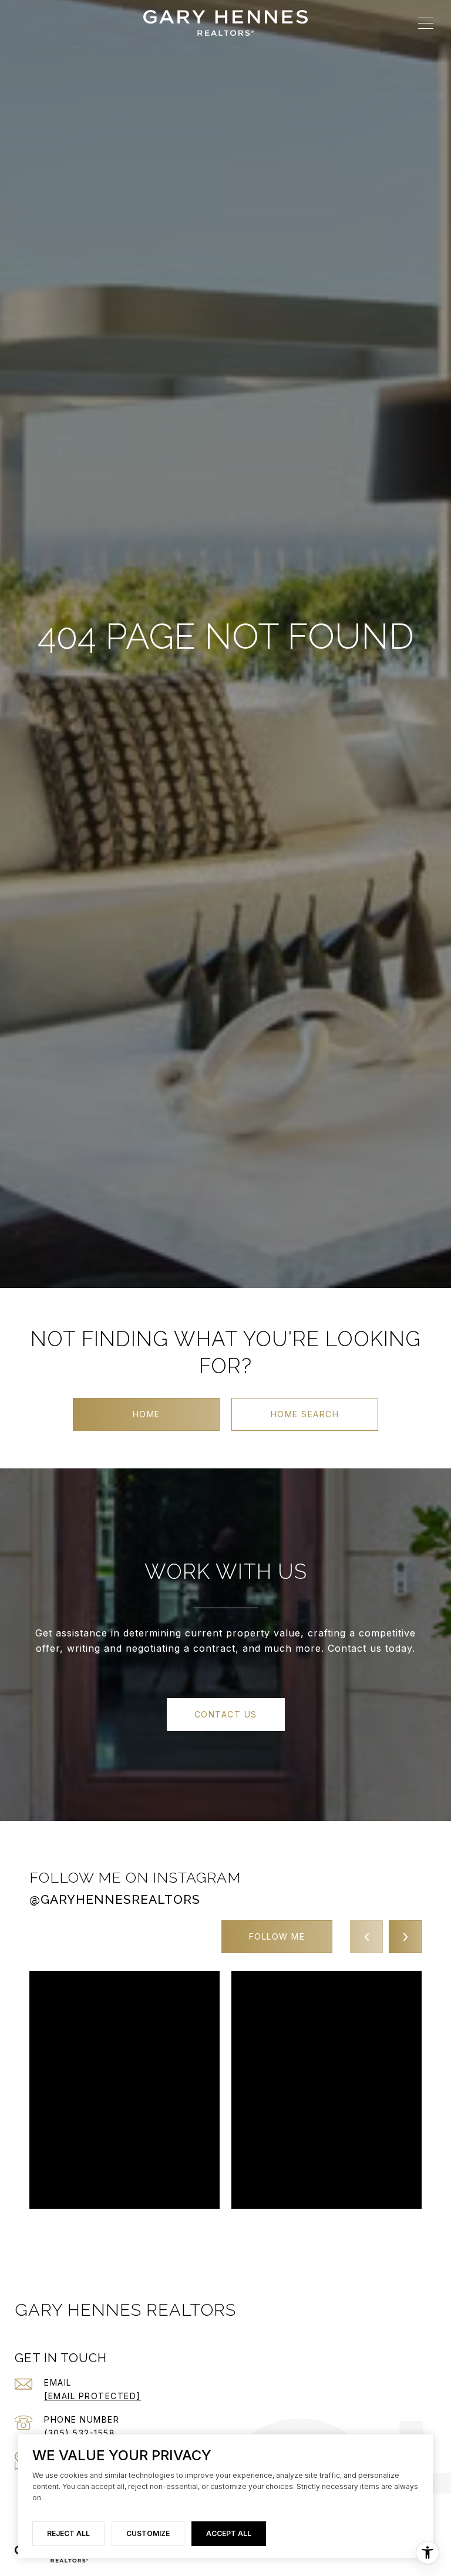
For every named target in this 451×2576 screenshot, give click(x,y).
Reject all (68, 2533)
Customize (148, 2533)
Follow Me (277, 1936)
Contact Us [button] (226, 1714)
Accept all (229, 2533)
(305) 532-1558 (80, 2433)
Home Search (305, 1414)
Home (147, 1414)
